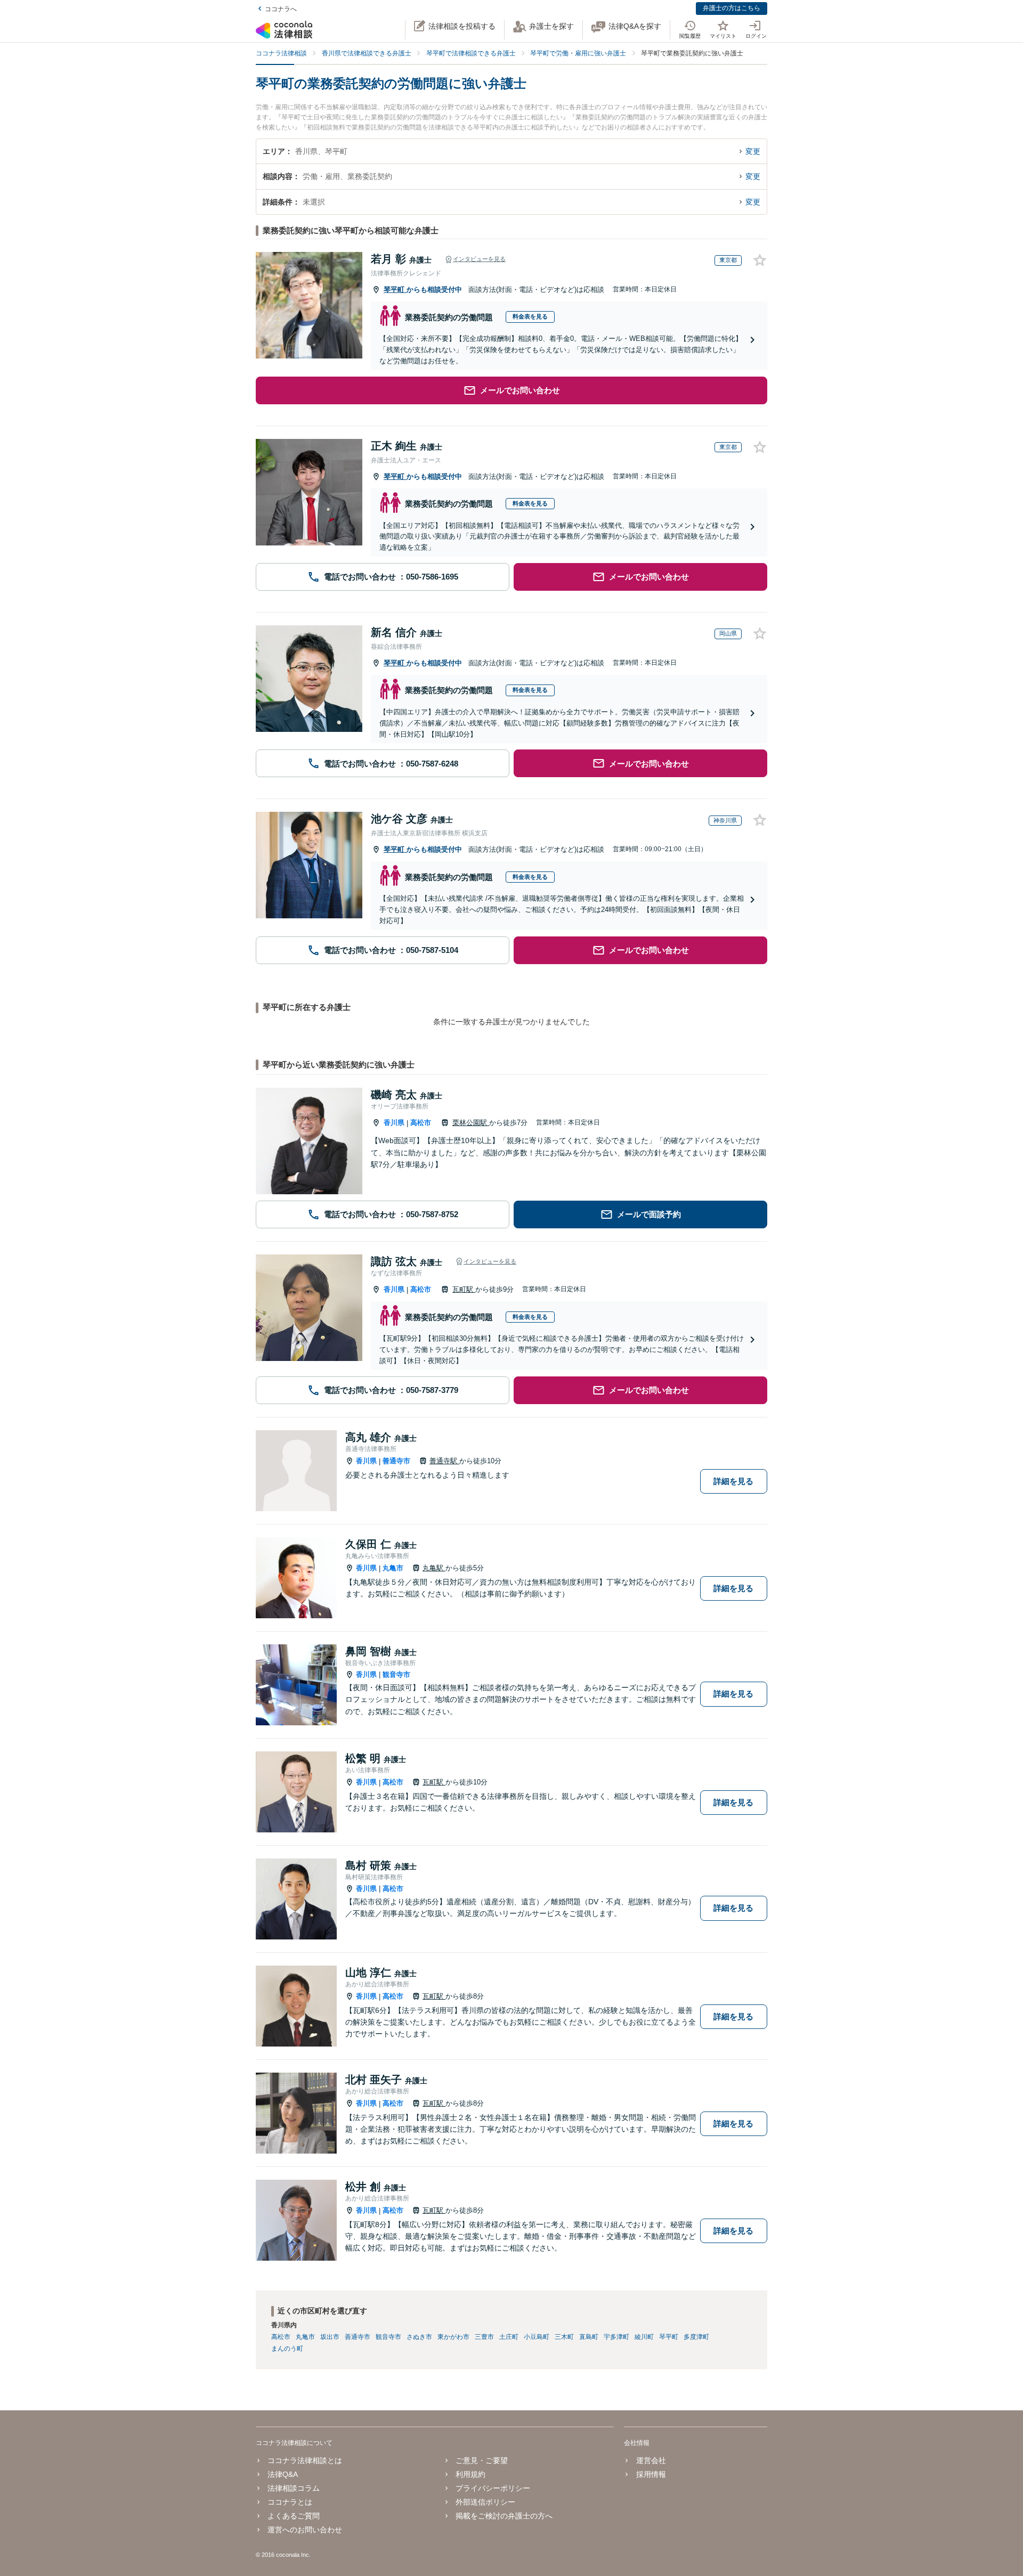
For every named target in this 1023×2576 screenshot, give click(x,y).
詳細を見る (733, 1481)
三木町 (564, 2337)
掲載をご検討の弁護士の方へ (504, 2516)
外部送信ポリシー (485, 2502)
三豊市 (484, 2337)
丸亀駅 (434, 1568)
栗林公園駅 (471, 1123)
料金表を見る (530, 316)
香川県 (394, 1123)
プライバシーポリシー (493, 2488)
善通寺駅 (444, 1461)
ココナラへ (281, 9)
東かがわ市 (453, 2337)
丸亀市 (393, 1568)
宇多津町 (616, 2337)
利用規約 (470, 2474)
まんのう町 (287, 2349)
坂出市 (330, 2337)
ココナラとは (290, 2502)
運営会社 (651, 2460)
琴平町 (395, 290)
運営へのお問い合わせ (305, 2530)
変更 (753, 151)
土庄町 (509, 2337)
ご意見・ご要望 (482, 2460)
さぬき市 (419, 2337)
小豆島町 (537, 2337)
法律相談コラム (294, 2488)
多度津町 (696, 2337)
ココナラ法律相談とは (305, 2460)
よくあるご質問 (294, 2516)
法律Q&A (283, 2474)
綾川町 (644, 2337)
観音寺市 (396, 1674)
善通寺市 (396, 1461)
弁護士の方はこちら (732, 8)
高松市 (421, 1123)
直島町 (589, 2337)
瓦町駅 (464, 1289)
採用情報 (651, 2474)
